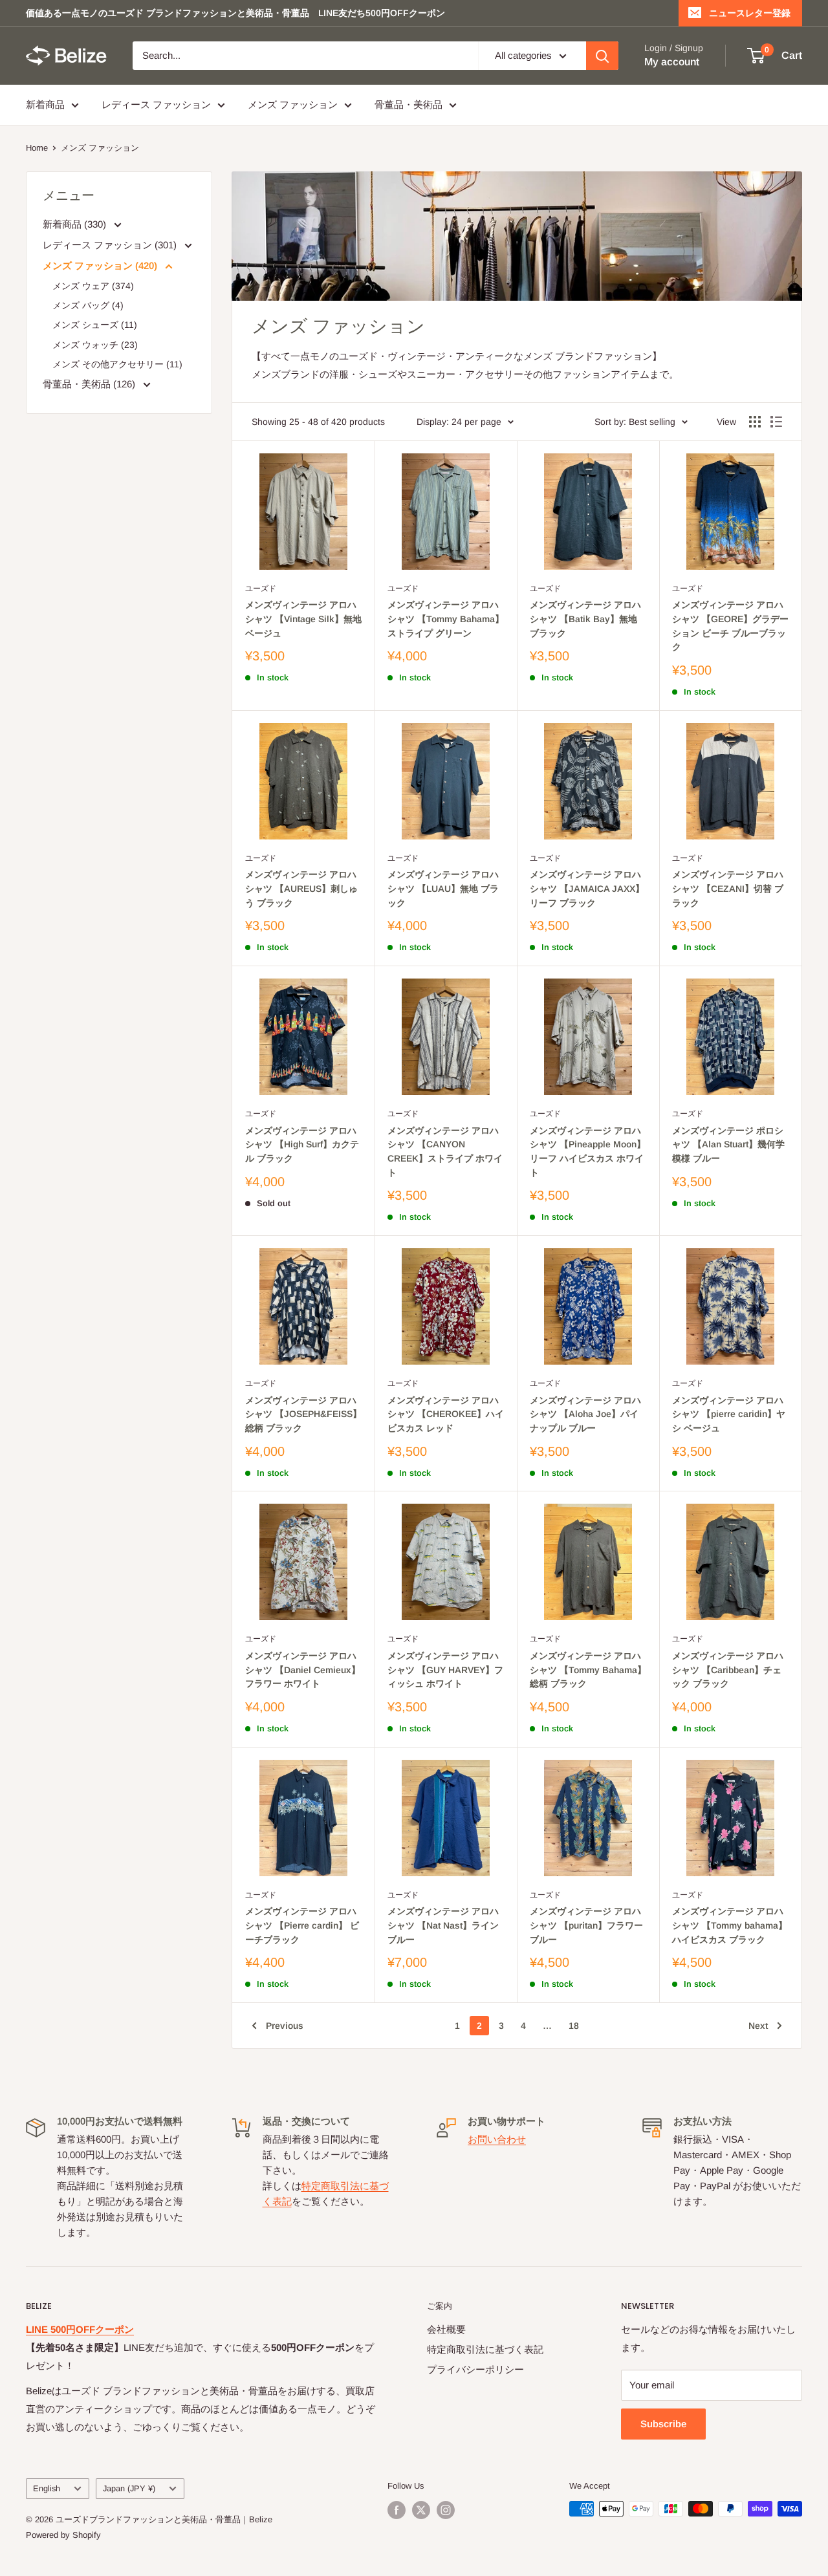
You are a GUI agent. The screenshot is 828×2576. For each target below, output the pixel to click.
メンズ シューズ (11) (95, 325)
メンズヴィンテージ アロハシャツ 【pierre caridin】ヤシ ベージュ (729, 1414)
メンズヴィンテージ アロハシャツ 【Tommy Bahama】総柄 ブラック (588, 1670)
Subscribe (663, 2424)
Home (37, 148)
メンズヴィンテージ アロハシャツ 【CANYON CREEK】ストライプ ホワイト (445, 1152)
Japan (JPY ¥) (129, 2488)
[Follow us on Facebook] (397, 2510)
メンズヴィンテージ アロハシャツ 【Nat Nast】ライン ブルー (443, 1925)
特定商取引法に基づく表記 (485, 2349)
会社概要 (446, 2329)
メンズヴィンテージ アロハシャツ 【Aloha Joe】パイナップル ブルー (585, 1414)
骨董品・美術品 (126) (90, 384)
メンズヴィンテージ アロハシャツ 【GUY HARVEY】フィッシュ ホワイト (445, 1670)
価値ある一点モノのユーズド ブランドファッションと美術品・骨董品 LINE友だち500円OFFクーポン (235, 13)
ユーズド (261, 589)
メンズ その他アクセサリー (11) (117, 364)
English (47, 2488)
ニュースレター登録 (750, 13)
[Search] (602, 56)
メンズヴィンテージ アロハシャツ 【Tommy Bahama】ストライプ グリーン (446, 619)
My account (672, 62)
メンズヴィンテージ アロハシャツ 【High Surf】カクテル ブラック (302, 1144)
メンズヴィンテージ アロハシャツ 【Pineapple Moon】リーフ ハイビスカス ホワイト (588, 1152)
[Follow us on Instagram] (446, 2510)
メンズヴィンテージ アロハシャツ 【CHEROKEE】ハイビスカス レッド (446, 1414)
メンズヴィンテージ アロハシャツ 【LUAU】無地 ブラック (443, 888)
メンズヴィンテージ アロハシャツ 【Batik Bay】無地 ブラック (585, 619)
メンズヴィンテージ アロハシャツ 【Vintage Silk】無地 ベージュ (303, 619)
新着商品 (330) (76, 224)
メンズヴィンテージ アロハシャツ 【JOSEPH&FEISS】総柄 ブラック (303, 1414)
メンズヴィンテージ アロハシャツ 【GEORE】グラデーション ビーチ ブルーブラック (730, 626)
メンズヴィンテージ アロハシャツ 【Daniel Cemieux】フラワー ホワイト (303, 1670)
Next (758, 2026)
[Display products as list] (776, 422)
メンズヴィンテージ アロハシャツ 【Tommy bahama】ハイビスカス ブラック (730, 1925)
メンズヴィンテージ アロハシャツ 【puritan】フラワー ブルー (586, 1925)
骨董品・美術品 (409, 104)
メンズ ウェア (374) (93, 286)
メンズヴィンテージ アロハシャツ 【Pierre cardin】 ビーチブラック (302, 1925)
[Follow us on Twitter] (421, 2510)
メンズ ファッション (293, 104)
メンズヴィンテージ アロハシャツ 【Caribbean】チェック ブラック (728, 1670)
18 (574, 2026)
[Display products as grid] (755, 422)
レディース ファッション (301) (111, 245)
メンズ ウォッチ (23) (95, 345)
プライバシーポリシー (475, 2369)
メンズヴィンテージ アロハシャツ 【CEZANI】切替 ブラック (728, 888)
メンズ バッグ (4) (88, 305)
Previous (285, 2026)
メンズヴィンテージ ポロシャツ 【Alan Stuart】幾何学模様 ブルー (728, 1144)
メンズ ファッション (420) (101, 265)
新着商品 (45, 104)
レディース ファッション (156, 104)
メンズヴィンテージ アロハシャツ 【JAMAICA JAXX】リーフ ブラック (587, 888)
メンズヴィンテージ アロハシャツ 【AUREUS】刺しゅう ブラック (301, 888)
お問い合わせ (497, 2139)
